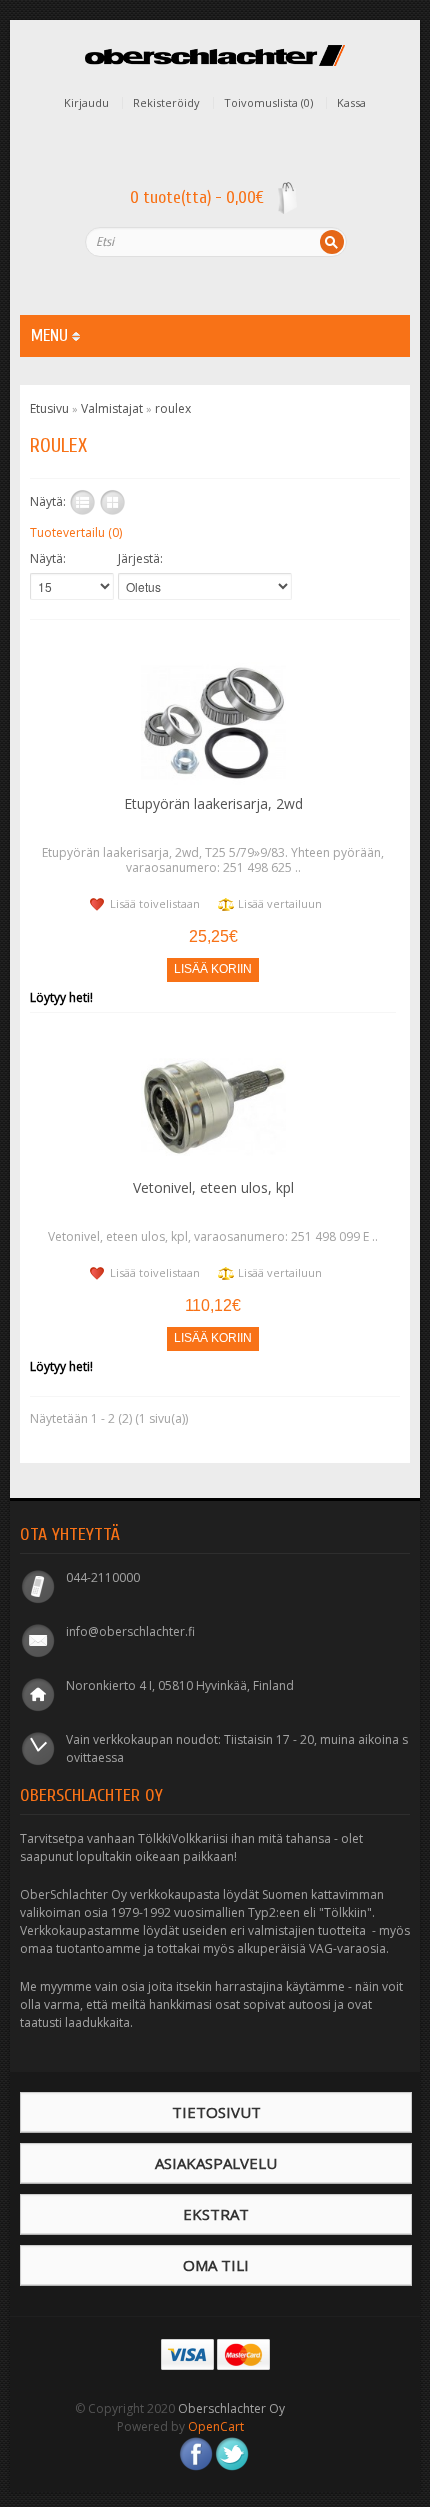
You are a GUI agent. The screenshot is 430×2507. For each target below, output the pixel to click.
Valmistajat (112, 408)
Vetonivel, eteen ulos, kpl (213, 1187)
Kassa (351, 103)
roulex (173, 408)
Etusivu (49, 408)
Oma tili (216, 2265)
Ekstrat (216, 2214)
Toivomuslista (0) (268, 103)
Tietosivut (216, 2112)
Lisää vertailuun (280, 903)
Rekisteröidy (166, 103)
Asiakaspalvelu (216, 2163)
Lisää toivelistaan (155, 903)
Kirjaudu (86, 103)
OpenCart (216, 2426)
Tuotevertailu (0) (76, 532)
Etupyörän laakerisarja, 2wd (213, 803)
